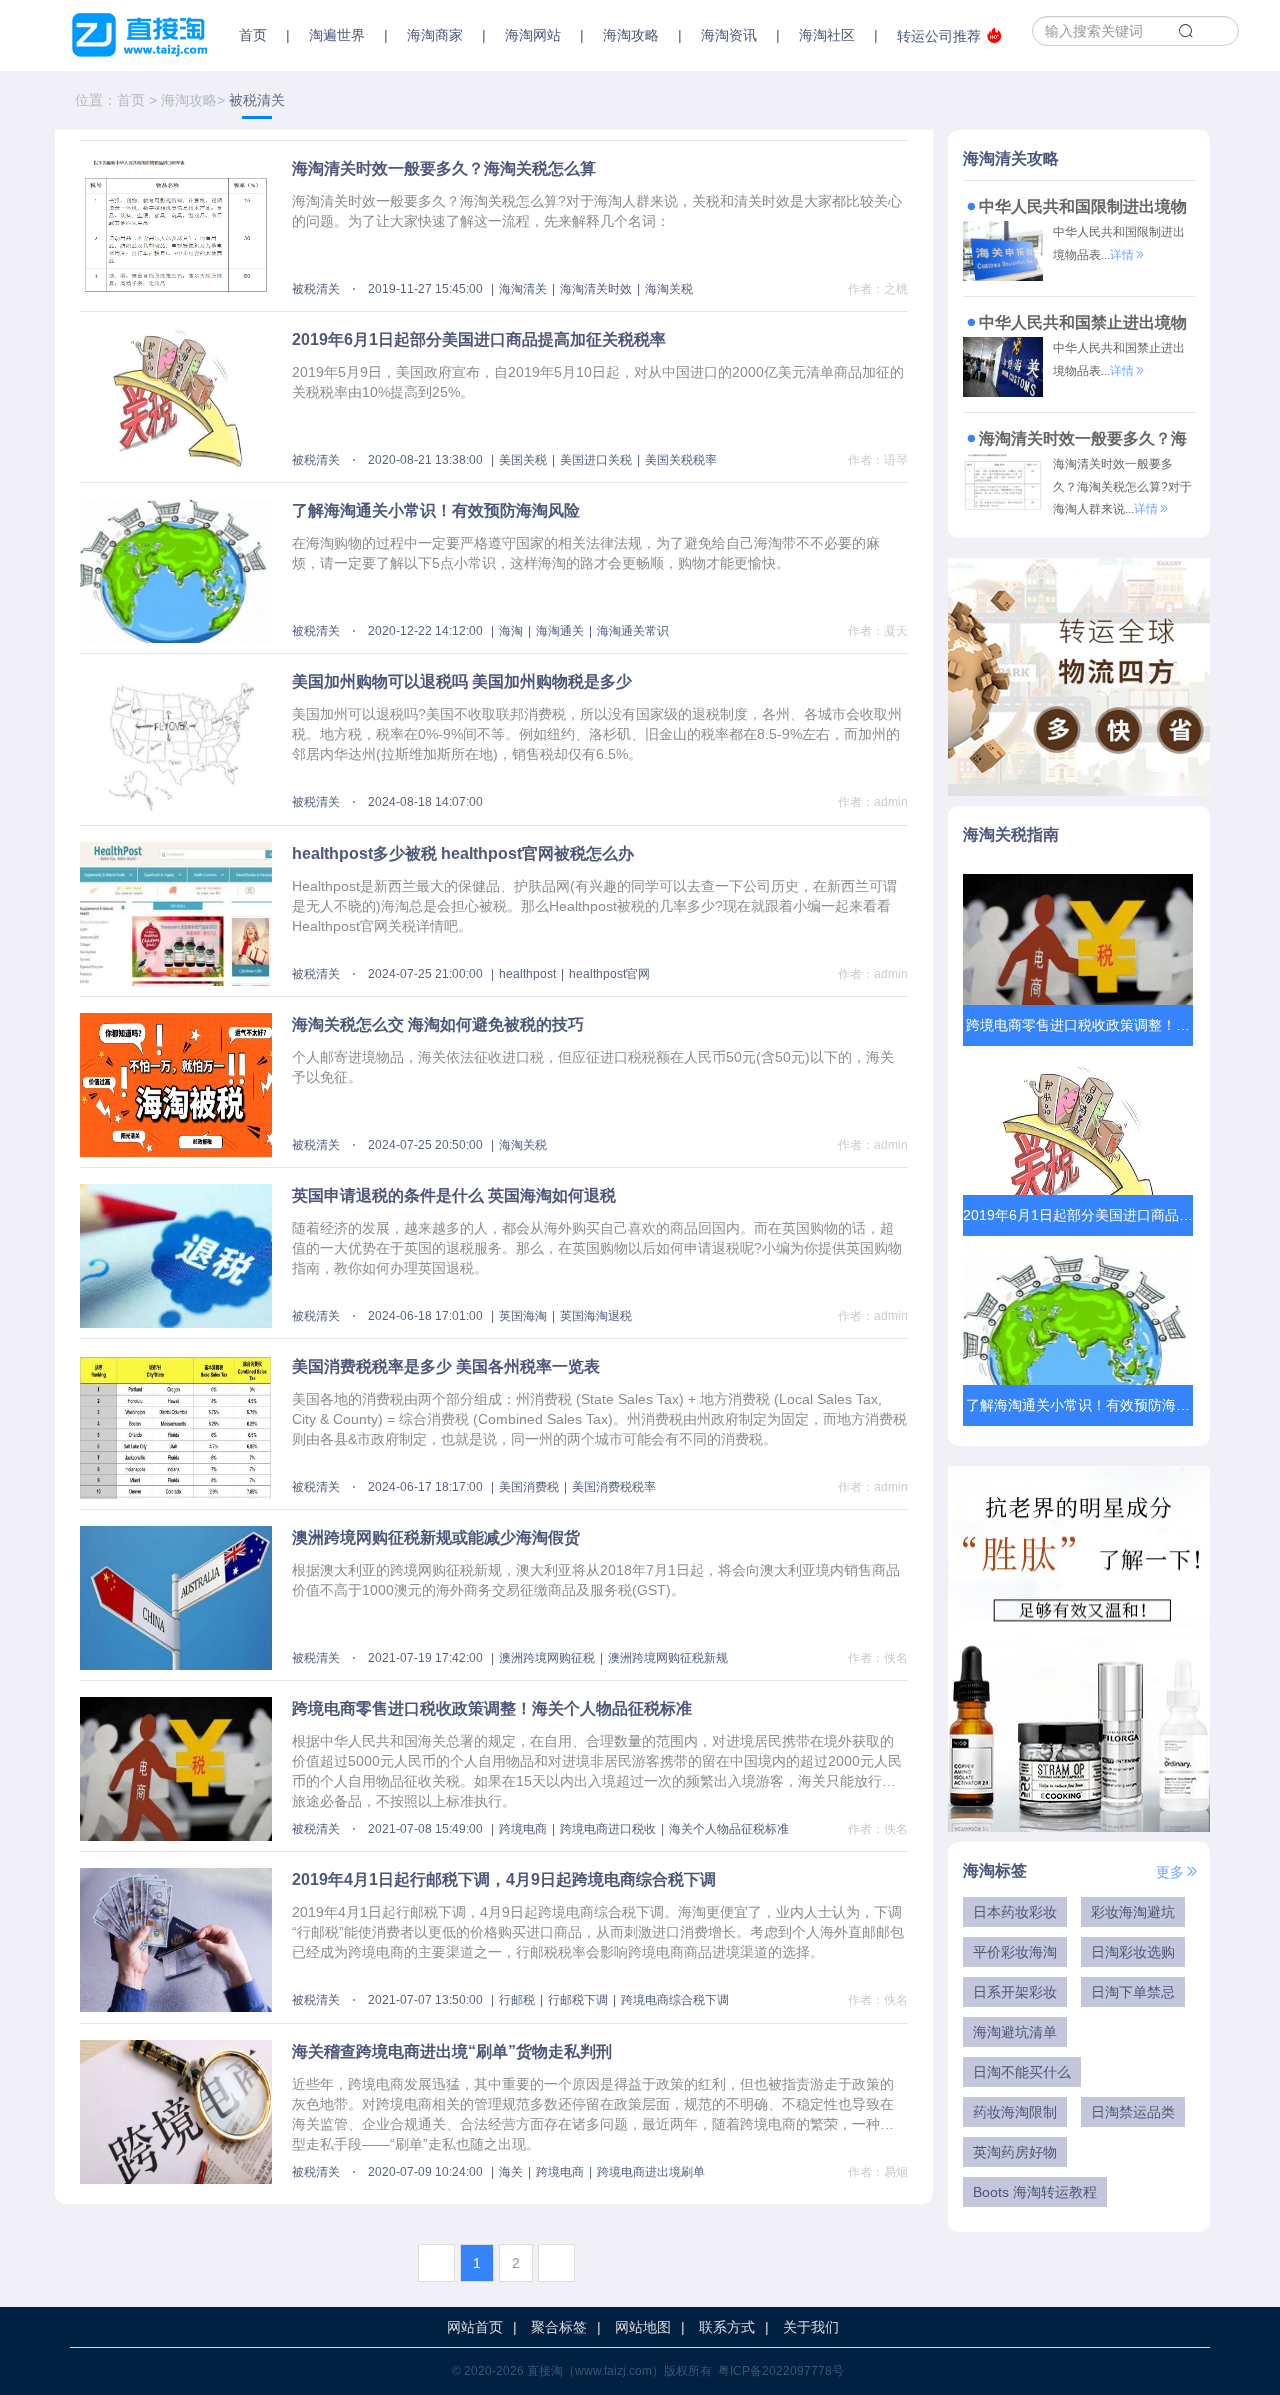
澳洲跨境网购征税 (547, 1658)
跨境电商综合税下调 (675, 2000)
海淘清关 (523, 289)
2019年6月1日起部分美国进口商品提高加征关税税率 (479, 339)
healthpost (527, 974)
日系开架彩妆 (1015, 1992)
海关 (511, 2172)
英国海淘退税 (596, 1316)
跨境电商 (523, 1829)
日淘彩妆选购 (1133, 1952)
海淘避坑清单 (1015, 2032)
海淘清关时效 (596, 289)
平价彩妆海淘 (1015, 1952)
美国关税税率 (681, 460)
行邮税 (517, 2000)
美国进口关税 (596, 460)
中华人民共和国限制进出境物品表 (1075, 209)
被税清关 (316, 289)
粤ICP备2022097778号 (781, 2371)
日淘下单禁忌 (1133, 1992)
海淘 (511, 631)
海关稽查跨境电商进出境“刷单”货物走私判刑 (452, 2051)
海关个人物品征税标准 (729, 1829)
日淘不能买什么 (1022, 2072)
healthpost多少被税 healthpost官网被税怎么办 (463, 853)
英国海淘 (523, 1316)
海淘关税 (669, 289)
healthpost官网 (609, 974)
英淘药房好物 (1015, 2152)
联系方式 (727, 2327)
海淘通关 (560, 631)
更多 (1170, 1872)
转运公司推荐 (939, 36)
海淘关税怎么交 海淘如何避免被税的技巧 (438, 1024)
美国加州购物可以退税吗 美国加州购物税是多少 (462, 681)
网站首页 (475, 2327)
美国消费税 (529, 1487)
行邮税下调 (578, 2000)
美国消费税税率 (614, 1487)
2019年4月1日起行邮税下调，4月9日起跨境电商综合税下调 (504, 1879)
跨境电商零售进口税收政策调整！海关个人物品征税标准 (492, 1708)
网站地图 (643, 2327)
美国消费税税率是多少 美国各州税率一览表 (446, 1366)
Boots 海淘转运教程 (1035, 2192)
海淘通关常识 (633, 631)
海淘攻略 (189, 100)
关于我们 (811, 2327)
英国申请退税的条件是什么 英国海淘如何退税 (454, 1195)
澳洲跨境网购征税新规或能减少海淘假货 (436, 1537)
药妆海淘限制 (1015, 2112)
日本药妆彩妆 (1015, 1912)
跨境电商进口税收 (608, 1829)
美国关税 (523, 460)
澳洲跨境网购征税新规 (668, 1658)
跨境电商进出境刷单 (651, 2172)
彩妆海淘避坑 (1133, 1912)
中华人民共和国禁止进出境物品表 (1075, 325)
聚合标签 (559, 2327)
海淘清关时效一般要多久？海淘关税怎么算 (444, 168)
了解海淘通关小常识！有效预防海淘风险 (436, 510)
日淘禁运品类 (1133, 2112)
